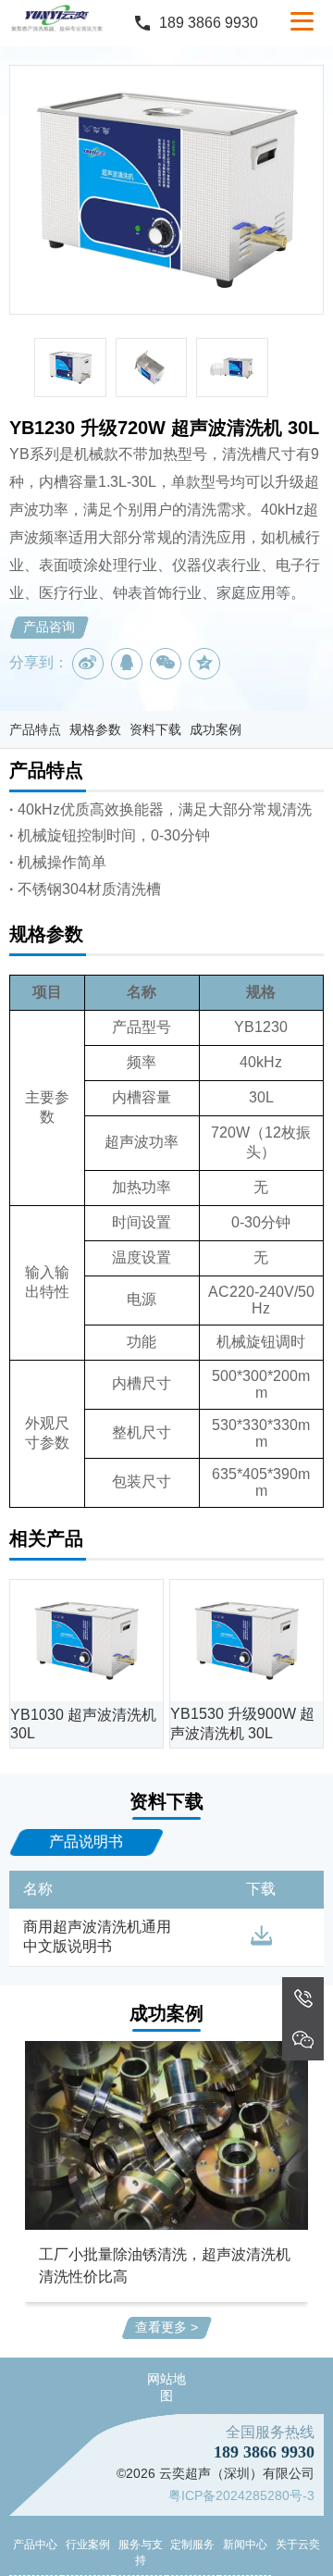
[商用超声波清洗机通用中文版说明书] (261, 1936)
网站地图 (166, 2387)
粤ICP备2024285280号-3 (241, 2495)
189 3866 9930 (209, 23)
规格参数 (95, 729)
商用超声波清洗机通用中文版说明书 (97, 1936)
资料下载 (155, 729)
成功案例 (216, 729)
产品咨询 (49, 627)
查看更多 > (166, 2327)
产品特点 (35, 729)
